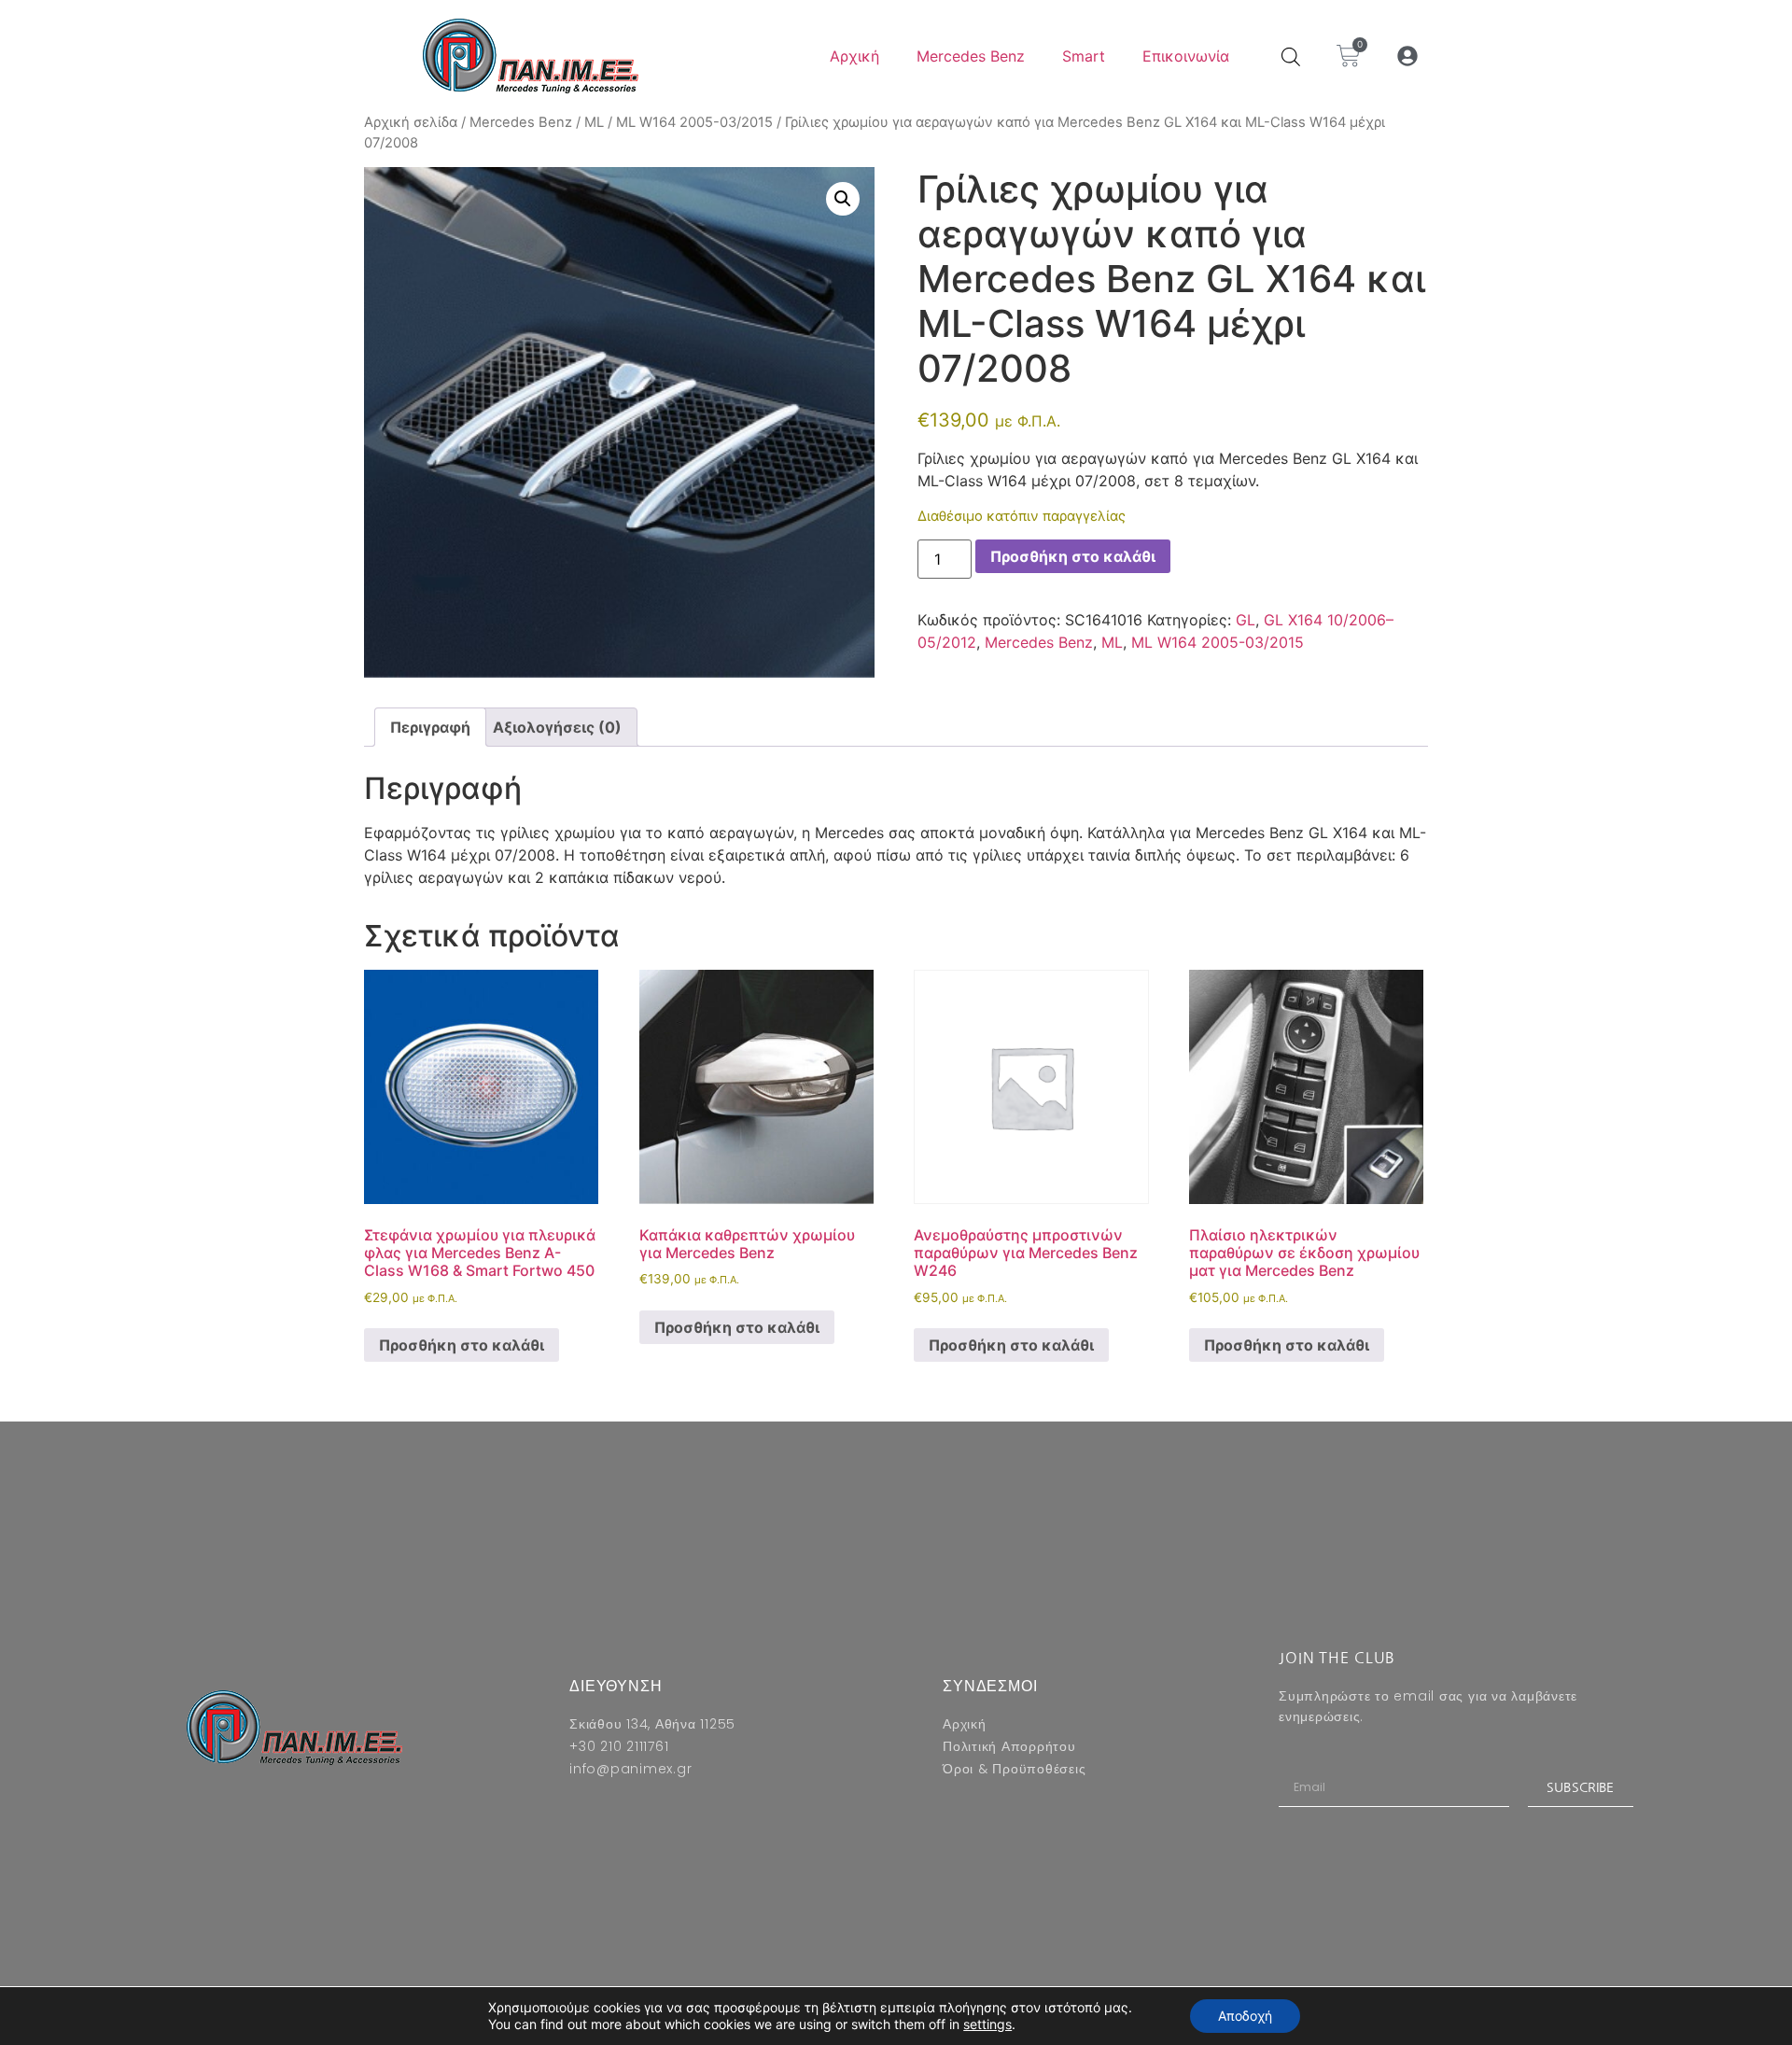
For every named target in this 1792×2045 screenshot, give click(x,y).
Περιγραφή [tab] (430, 727)
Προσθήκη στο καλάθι (1073, 556)
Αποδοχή (1245, 2016)
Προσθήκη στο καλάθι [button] (462, 1345)
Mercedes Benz (971, 56)
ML (594, 122)
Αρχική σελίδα (411, 122)
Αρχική (854, 56)
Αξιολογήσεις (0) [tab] (557, 727)
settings (987, 2024)
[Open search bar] (1291, 56)
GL (1246, 620)
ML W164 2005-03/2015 (694, 122)
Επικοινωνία (1186, 56)
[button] (1408, 56)
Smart (1084, 56)
